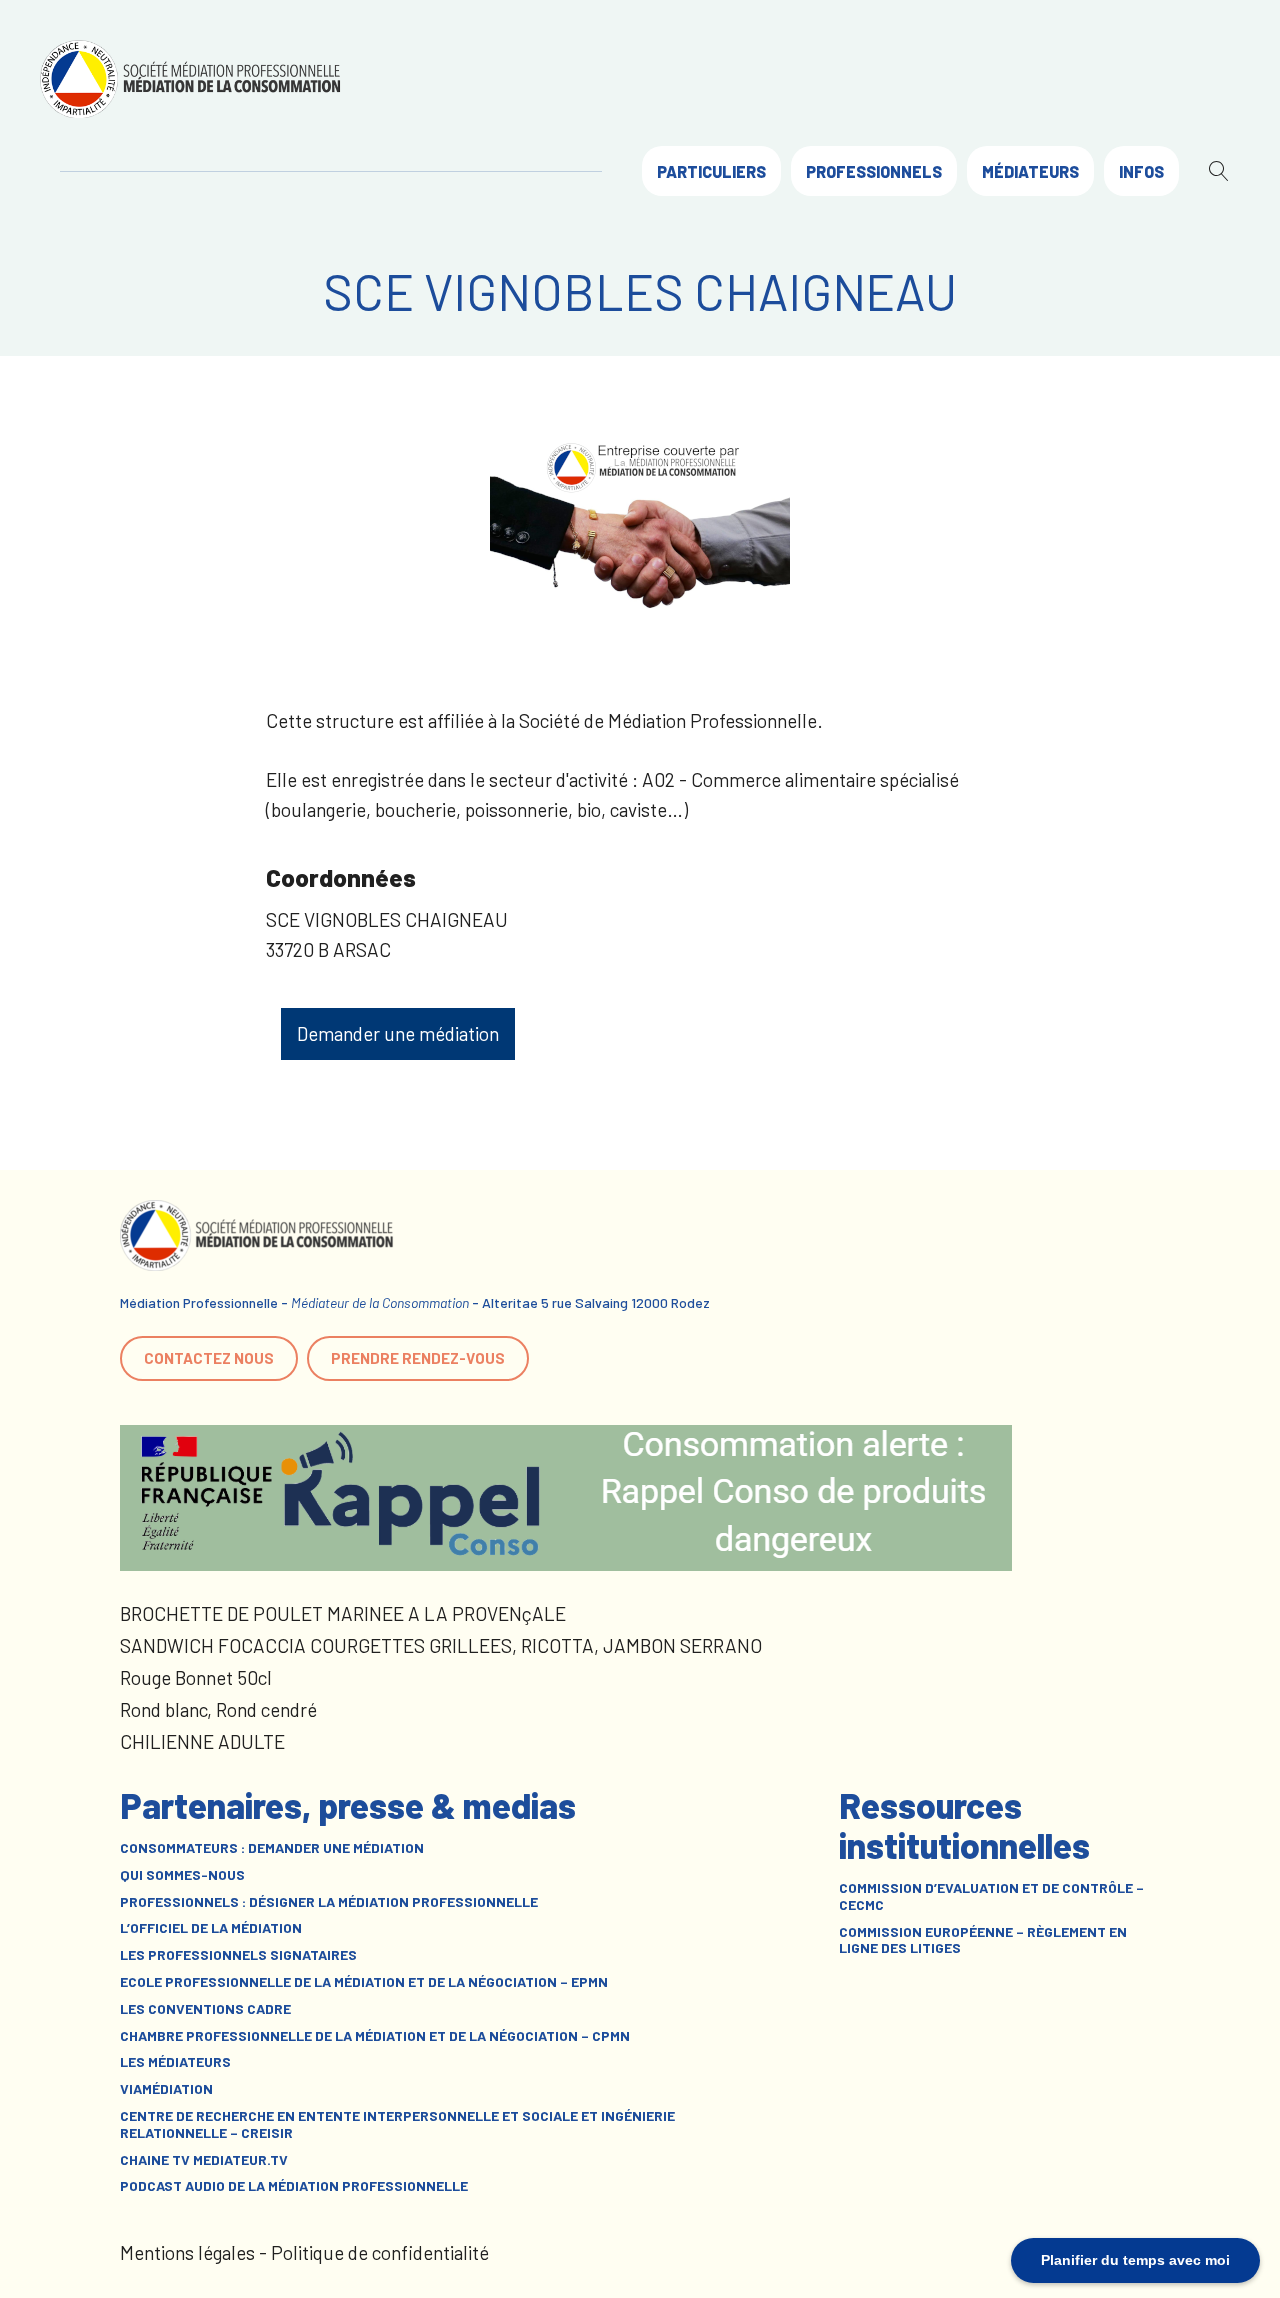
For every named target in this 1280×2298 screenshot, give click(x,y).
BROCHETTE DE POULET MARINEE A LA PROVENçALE (343, 1613)
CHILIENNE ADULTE (202, 1741)
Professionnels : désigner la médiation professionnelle (329, 1902)
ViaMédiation (166, 2089)
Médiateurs (1030, 171)
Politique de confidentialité (380, 2252)
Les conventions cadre (205, 2009)
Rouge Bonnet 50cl (196, 1677)
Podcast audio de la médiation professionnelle (294, 2186)
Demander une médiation (398, 1033)
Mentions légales (187, 2252)
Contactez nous (209, 1358)
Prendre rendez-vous (418, 1358)
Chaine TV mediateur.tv (204, 2160)
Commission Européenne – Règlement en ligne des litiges (983, 1940)
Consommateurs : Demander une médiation (272, 1848)
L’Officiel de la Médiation (211, 1928)
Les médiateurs (175, 2062)
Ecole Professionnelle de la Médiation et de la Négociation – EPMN (364, 1982)
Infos (1141, 171)
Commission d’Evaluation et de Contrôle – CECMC (991, 1896)
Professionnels (874, 171)
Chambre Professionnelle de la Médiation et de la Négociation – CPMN (375, 2036)
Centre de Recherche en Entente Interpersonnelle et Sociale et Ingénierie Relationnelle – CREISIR (397, 2124)
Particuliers (711, 171)
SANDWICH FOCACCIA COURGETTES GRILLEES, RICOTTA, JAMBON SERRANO (441, 1645)
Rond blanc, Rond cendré (218, 1709)
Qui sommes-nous (182, 1875)
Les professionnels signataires (238, 1955)
